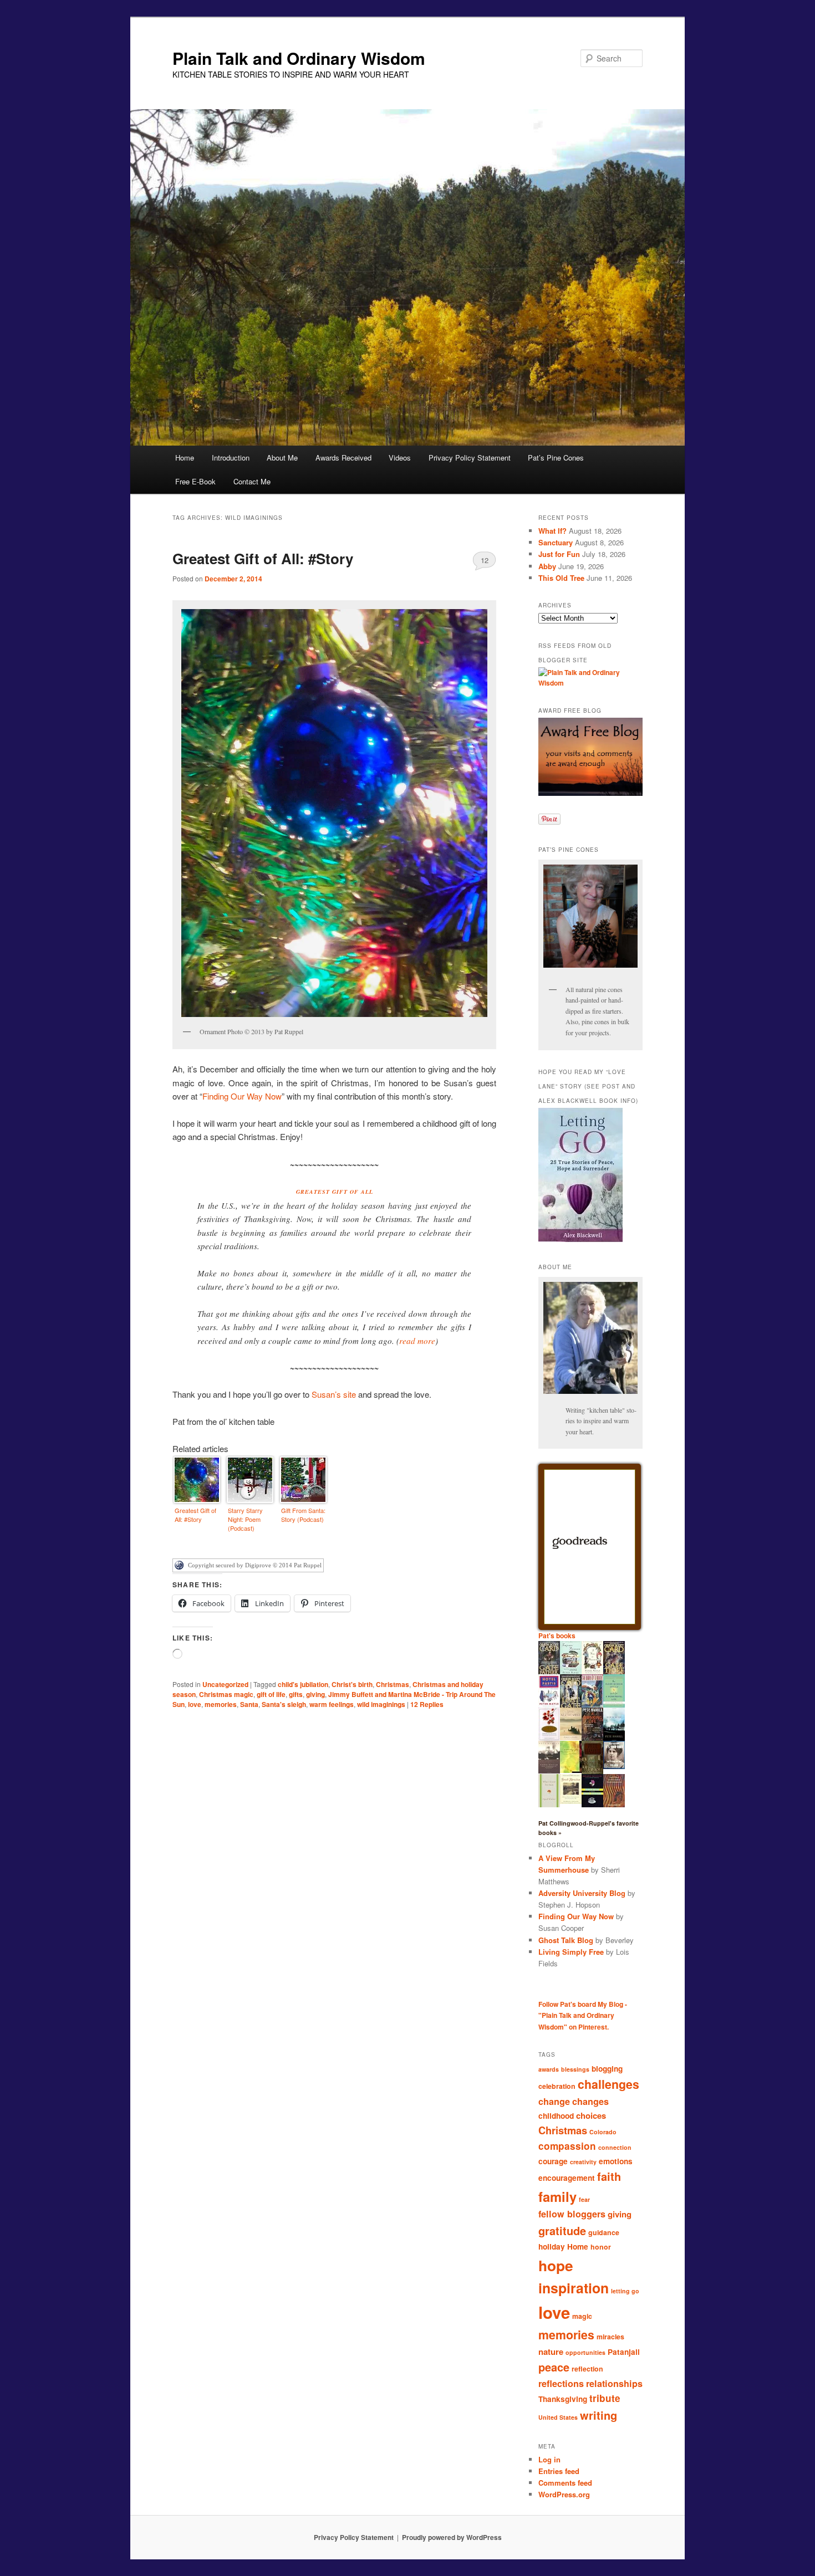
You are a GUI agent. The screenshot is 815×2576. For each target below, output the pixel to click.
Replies (427, 1704)
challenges (608, 2084)
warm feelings (332, 1704)
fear (584, 2199)
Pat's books (557, 1635)
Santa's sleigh (284, 1704)
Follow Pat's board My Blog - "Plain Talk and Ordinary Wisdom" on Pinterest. (583, 2015)
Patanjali (624, 2352)
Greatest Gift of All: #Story (263, 558)
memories (221, 1704)
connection (615, 2147)
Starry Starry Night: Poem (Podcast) (245, 1519)
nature (551, 2352)
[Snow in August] (592, 1772)
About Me (282, 458)
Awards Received (343, 458)
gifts (296, 1694)
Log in (549, 2459)
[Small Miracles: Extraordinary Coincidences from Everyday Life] (571, 1801)
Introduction (231, 458)
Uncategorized (225, 1684)
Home (185, 458)
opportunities (585, 2352)
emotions (616, 2161)
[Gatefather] (549, 1673)
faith (609, 2176)
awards (549, 2069)
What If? (552, 531)
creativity (583, 2162)
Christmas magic (226, 1694)
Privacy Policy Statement (470, 458)
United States (558, 2417)
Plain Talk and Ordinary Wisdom (299, 58)
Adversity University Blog (582, 1893)
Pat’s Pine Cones (556, 458)
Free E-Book (195, 481)
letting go (625, 2291)
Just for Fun (559, 554)
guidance (604, 2232)
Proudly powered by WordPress (452, 2537)
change (554, 2101)
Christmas (393, 1684)
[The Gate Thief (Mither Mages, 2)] (614, 1673)
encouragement (567, 2178)
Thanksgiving (563, 2399)
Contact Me (252, 481)
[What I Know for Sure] (549, 1805)
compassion (567, 2146)
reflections (561, 2383)
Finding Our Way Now (242, 1096)
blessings (575, 2069)
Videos (400, 458)
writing (598, 2415)
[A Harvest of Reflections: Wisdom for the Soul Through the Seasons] (549, 1739)
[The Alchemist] (571, 1737)
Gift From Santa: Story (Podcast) (303, 1515)
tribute (605, 2398)
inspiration (574, 2288)
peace (554, 2367)
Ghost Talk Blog (566, 1940)
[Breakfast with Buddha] (592, 1806)
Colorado (603, 2132)
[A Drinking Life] (592, 1738)
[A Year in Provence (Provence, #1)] (592, 1672)
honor (601, 2247)
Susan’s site (334, 1394)
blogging (607, 2069)
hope (556, 2265)
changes (590, 2101)
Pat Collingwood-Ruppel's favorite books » (589, 1828)
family (557, 2196)
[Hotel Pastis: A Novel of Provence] (549, 1705)
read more (417, 1341)
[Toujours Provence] (571, 1673)
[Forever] (549, 1771)
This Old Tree (561, 578)
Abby (547, 566)
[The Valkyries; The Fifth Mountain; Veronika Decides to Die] (614, 1805)
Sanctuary (556, 542)
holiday (552, 2247)
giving (315, 1694)
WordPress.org (564, 2494)
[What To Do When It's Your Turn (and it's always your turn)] (614, 1766)
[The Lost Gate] (571, 1707)
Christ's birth (352, 1684)
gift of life (271, 1694)
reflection (587, 2369)
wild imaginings (381, 1704)
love (195, 1704)
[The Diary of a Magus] (592, 1705)
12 (485, 560)
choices (591, 2115)
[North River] (614, 1739)
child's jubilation (303, 1684)
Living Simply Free (571, 1952)
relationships (614, 2383)
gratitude (562, 2230)
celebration (557, 2086)
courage (553, 2161)
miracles (610, 2337)
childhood (556, 2116)
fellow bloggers (572, 2214)
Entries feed (559, 2471)
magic (582, 2316)
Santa (249, 1704)
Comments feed (565, 2483)
